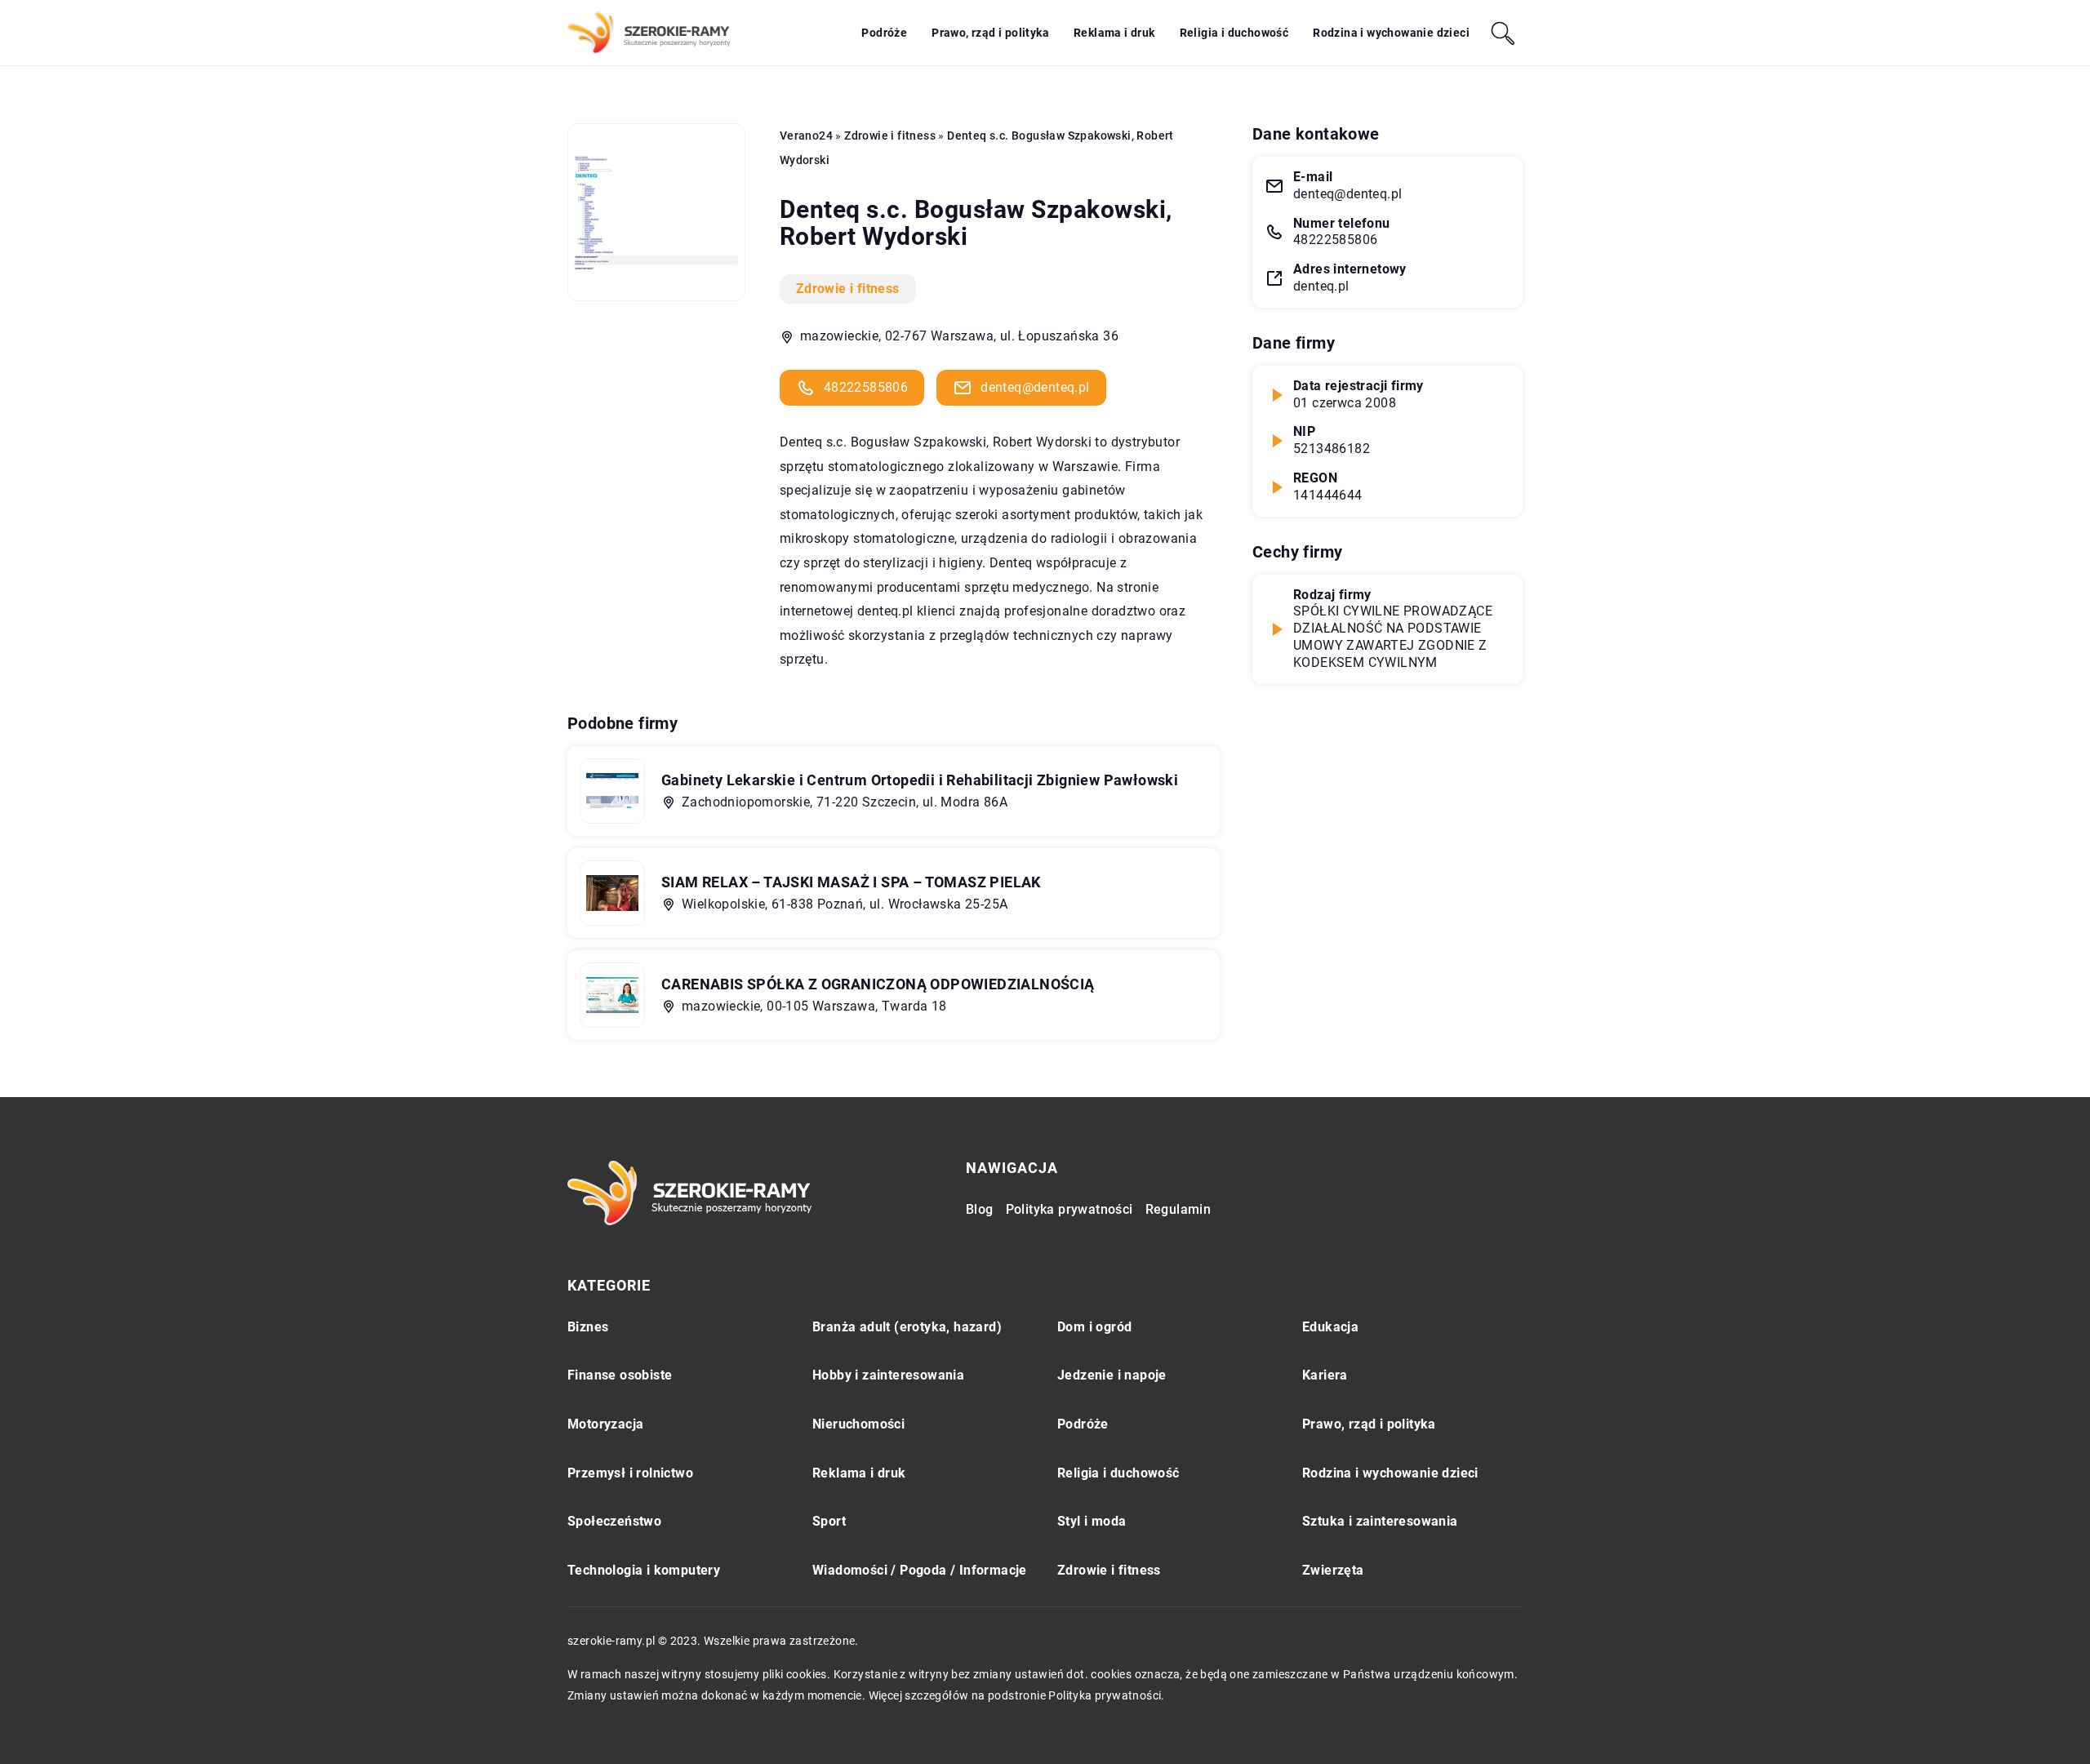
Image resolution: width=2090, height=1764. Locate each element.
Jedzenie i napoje (1112, 1375)
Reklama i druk (1114, 33)
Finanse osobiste (620, 1375)
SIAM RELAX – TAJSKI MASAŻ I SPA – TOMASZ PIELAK (851, 882)
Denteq (801, 442)
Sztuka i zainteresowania (1380, 1521)
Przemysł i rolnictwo (630, 1473)
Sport (829, 1521)
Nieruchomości (858, 1424)
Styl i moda (1092, 1521)
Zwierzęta (1333, 1570)
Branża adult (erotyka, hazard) (907, 1327)
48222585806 (866, 387)
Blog (980, 1209)
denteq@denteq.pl (1035, 387)
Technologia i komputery (644, 1570)
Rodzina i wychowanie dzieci (1391, 33)
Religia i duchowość (1234, 33)
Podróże (884, 33)
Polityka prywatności (1069, 1209)
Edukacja (1330, 1327)
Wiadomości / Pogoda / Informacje (920, 1570)
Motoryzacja (605, 1424)
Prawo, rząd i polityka (990, 33)
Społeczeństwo (614, 1521)
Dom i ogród (1094, 1327)
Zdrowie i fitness (848, 289)
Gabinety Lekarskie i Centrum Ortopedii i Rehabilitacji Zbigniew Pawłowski (920, 780)
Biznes (588, 1327)
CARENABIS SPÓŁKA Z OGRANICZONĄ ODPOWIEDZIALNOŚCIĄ (878, 984)
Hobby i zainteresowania (888, 1375)
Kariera (1325, 1375)
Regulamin (1178, 1209)
